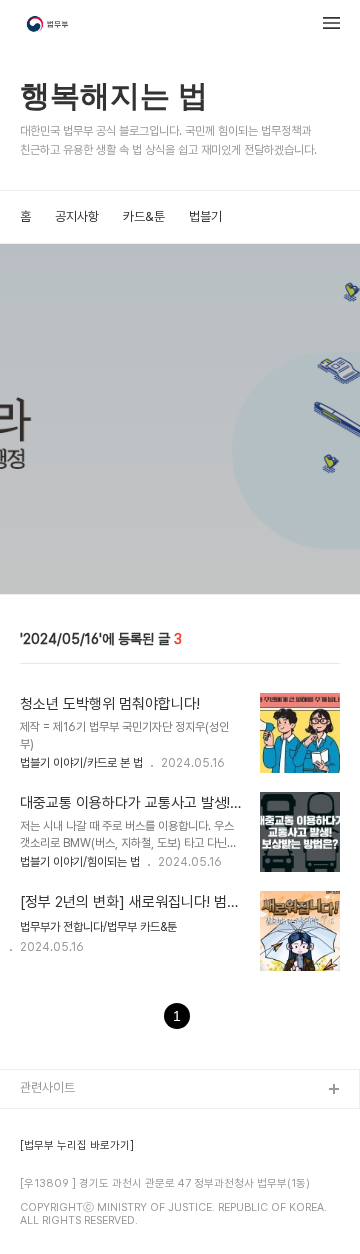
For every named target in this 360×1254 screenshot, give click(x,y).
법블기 (205, 216)
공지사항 (77, 216)
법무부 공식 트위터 (68, 1186)
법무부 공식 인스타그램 (79, 1218)
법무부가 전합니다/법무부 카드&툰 (98, 927)
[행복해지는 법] (49, 26)
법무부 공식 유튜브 (68, 1122)
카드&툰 (144, 216)
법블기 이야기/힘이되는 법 (80, 862)
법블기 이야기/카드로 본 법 (81, 763)
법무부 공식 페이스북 (73, 1154)
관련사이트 (47, 1087)
